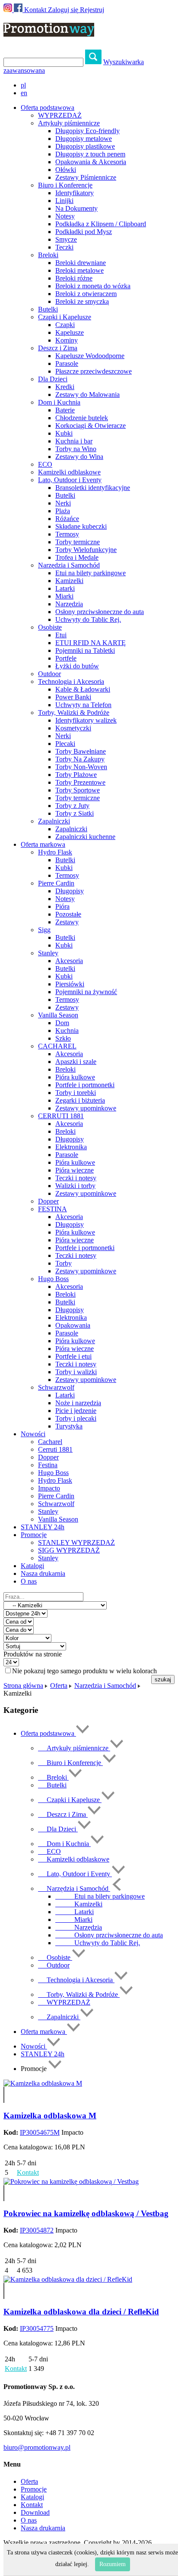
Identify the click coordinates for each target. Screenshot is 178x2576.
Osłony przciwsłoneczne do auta (100, 612)
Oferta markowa (44, 2032)
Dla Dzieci (53, 379)
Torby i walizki (76, 1372)
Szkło (63, 1038)
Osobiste (50, 627)
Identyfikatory (75, 193)
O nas (29, 1581)
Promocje (34, 2489)
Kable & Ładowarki (83, 689)
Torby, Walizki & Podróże (74, 713)
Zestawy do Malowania (87, 395)
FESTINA (52, 1209)
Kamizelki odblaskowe (69, 472)
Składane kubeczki (81, 526)
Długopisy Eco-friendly (87, 131)
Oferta (59, 1686)
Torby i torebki (76, 1093)
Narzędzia (69, 604)
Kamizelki (69, 581)
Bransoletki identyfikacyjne (93, 488)
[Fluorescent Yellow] (4, 2091)
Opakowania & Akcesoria (91, 162)
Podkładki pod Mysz (84, 232)
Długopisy (70, 891)
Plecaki (65, 744)
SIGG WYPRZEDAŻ (69, 1550)
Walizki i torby (75, 1186)
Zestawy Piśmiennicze (86, 177)
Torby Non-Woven (81, 767)
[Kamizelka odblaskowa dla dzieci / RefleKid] (68, 2279)
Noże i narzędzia (78, 1403)
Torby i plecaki (76, 1418)
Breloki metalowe (79, 270)
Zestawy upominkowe (86, 1108)
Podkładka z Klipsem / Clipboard (101, 224)
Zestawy (67, 922)
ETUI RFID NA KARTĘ (91, 643)
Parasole (67, 363)
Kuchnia (67, 1031)
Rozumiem (113, 2564)
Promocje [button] (34, 1535)
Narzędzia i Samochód (69, 565)
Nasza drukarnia (43, 1573)
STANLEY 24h (43, 1527)
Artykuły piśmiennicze (69, 123)
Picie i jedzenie (76, 1411)
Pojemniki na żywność (86, 992)
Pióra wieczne (75, 1170)
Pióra (62, 906)
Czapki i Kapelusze (65, 317)
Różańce (67, 519)
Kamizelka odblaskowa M (50, 2116)
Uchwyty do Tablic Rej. (88, 619)
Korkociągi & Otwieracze (91, 426)
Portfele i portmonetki (85, 1085)
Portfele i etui (73, 1356)
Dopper (48, 1201)
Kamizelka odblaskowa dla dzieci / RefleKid (81, 2312)
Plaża (63, 511)
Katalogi (32, 1566)
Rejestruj (92, 10)
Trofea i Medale (77, 557)
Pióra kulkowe (75, 1077)
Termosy (67, 534)
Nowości (34, 2046)
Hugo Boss (53, 1279)
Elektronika (71, 1147)
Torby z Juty (72, 806)
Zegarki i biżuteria (80, 1100)
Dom (62, 1023)
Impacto (49, 1488)
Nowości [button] (33, 1434)
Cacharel (50, 1442)
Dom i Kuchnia (59, 402)
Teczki (64, 247)
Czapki (65, 325)
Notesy (65, 216)
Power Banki (73, 697)
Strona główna (23, 1686)
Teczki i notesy (76, 1178)
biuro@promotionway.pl (37, 2447)
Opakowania (73, 1325)
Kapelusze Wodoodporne (90, 356)
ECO (45, 464)
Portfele (66, 658)
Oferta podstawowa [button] (48, 108)
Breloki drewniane (81, 263)
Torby (64, 1263)
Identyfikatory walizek (86, 720)
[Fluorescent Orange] (4, 2099)
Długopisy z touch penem (90, 154)
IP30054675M (40, 2132)
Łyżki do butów (77, 666)
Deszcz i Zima (58, 348)
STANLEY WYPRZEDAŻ (76, 1542)
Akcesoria (69, 961)
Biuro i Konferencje (65, 185)
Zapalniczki (54, 821)
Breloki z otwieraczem (86, 294)
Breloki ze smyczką (82, 301)
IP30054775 (37, 2328)
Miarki (64, 596)
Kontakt (35, 10)
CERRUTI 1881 (61, 1116)
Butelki (48, 309)
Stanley (48, 953)
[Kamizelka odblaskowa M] (43, 2083)
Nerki (63, 503)
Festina (48, 1465)
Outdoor (49, 674)
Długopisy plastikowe (85, 146)
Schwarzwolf (56, 1387)
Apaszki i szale (76, 1062)
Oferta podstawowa (48, 1733)
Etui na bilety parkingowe (91, 573)
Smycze (66, 239)
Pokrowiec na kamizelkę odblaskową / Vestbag (86, 2213)
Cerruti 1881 (55, 1449)
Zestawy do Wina (79, 457)
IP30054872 (37, 2230)
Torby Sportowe (78, 790)
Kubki (64, 433)
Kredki (65, 387)
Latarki (65, 588)
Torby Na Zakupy (80, 759)
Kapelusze (70, 332)
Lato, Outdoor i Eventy (70, 480)
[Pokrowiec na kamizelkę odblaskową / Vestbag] (71, 2181)
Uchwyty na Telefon (83, 705)
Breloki (48, 255)
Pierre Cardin (56, 883)
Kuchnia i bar (74, 441)
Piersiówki (70, 984)
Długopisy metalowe (84, 139)
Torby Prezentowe (80, 782)
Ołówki (66, 170)
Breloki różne (74, 278)
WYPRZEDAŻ (60, 115)
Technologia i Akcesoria (71, 681)
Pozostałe (68, 914)
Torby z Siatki (75, 813)
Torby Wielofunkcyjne (86, 550)
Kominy (67, 340)
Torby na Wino (76, 449)
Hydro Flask (55, 852)
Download (35, 2512)
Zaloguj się (63, 10)
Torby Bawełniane (81, 751)
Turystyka (69, 1426)
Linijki (64, 201)
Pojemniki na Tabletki (85, 650)
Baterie (65, 410)
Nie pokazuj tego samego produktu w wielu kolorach (84, 1671)
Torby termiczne (78, 542)
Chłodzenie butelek (82, 418)
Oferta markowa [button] (43, 844)
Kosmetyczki (73, 728)
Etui (61, 635)
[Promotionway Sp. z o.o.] (49, 32)
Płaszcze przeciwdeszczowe (94, 371)
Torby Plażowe (76, 775)
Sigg (44, 930)
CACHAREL (57, 1046)
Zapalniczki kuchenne (85, 837)
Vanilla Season (58, 1015)
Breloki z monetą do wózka (93, 286)
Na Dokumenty (76, 208)
